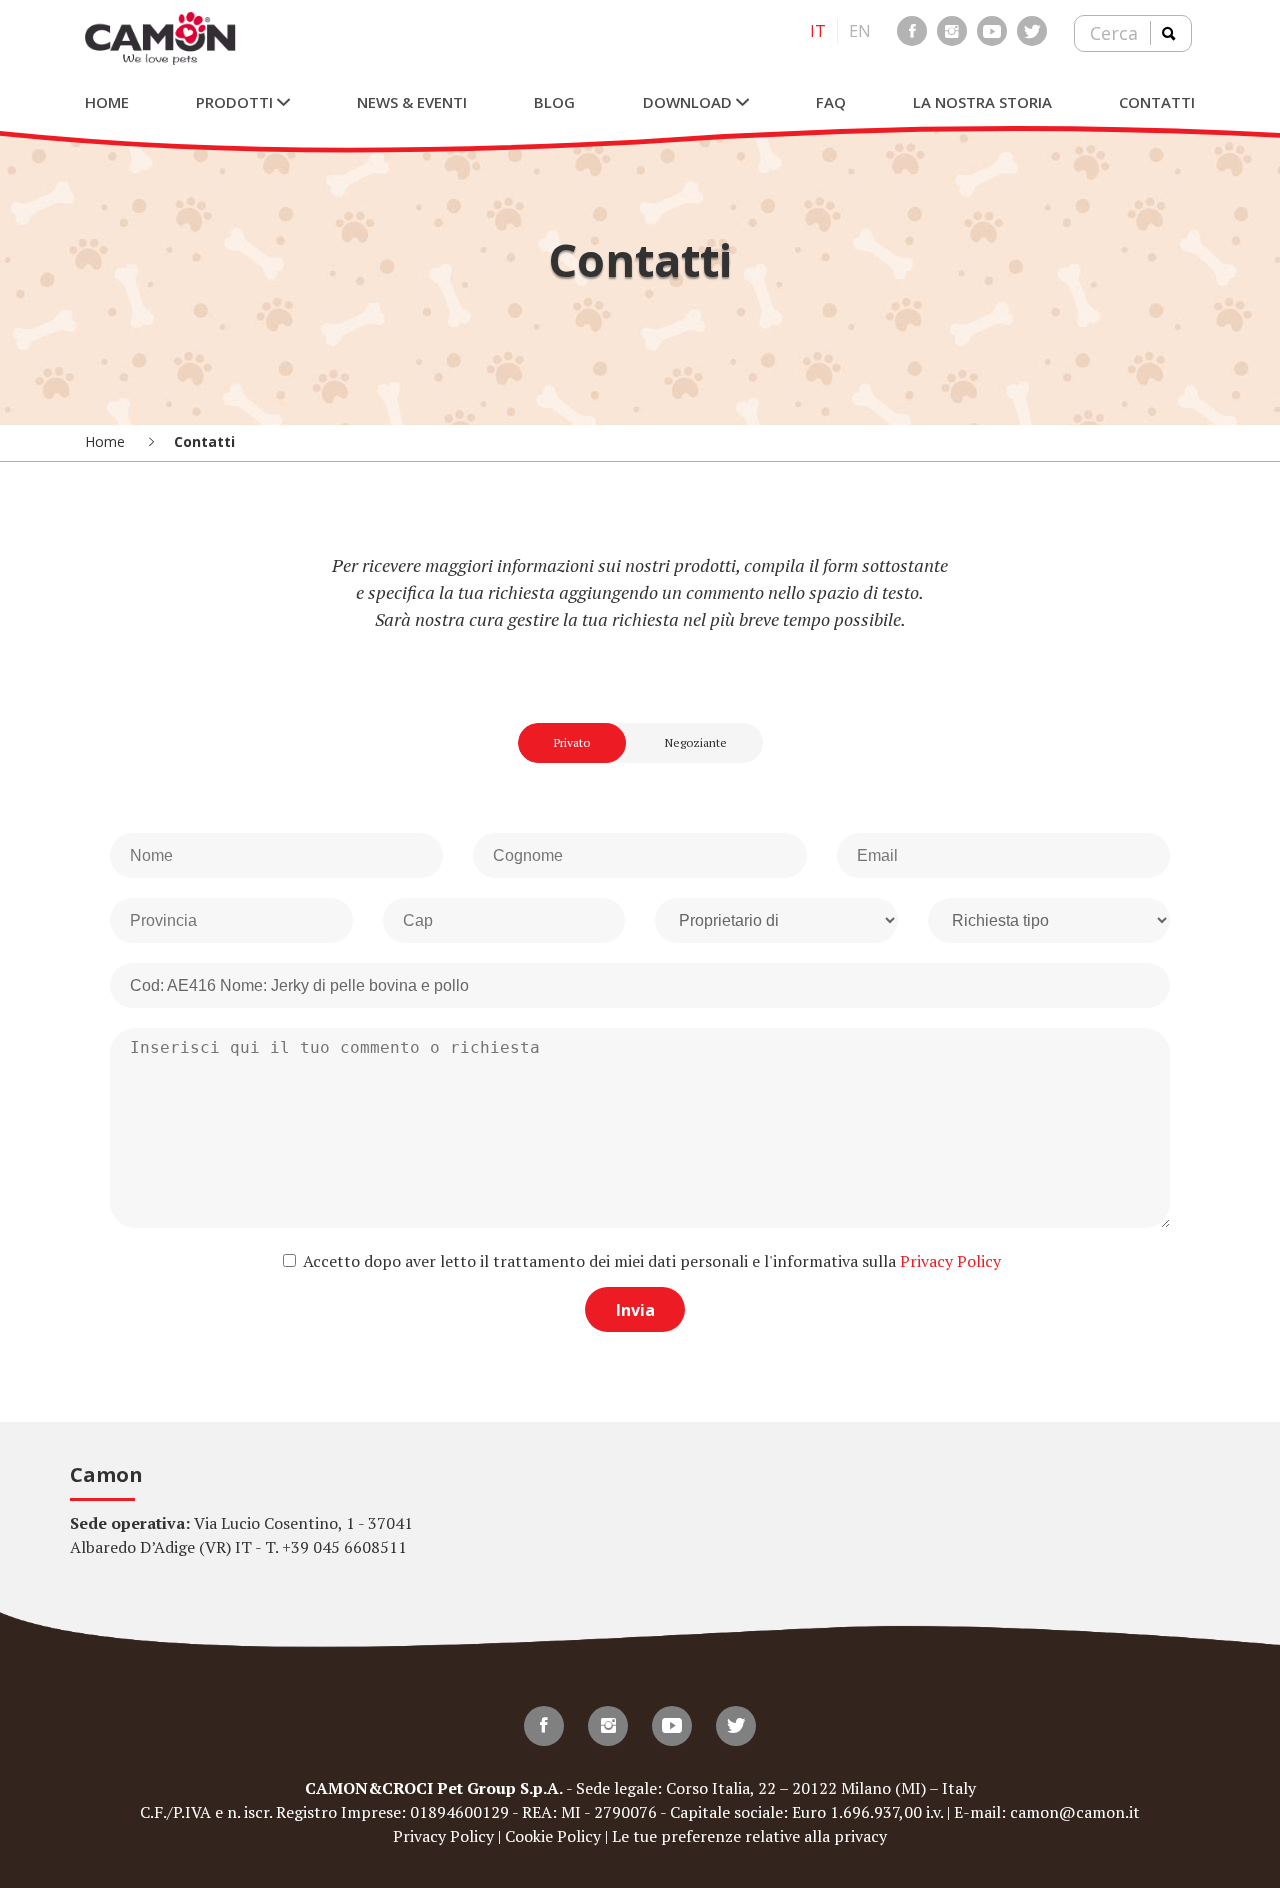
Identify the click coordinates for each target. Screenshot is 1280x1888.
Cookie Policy (553, 1836)
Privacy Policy (950, 1261)
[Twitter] (1032, 31)
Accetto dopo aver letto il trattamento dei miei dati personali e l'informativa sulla (650, 1261)
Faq (831, 102)
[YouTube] (992, 31)
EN (860, 31)
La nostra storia (982, 102)
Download (689, 102)
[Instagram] (952, 31)
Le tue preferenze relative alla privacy (749, 1836)
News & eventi (412, 102)
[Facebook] (912, 31)
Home (107, 102)
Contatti (1157, 102)
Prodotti (236, 102)
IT (818, 31)
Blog (554, 102)
